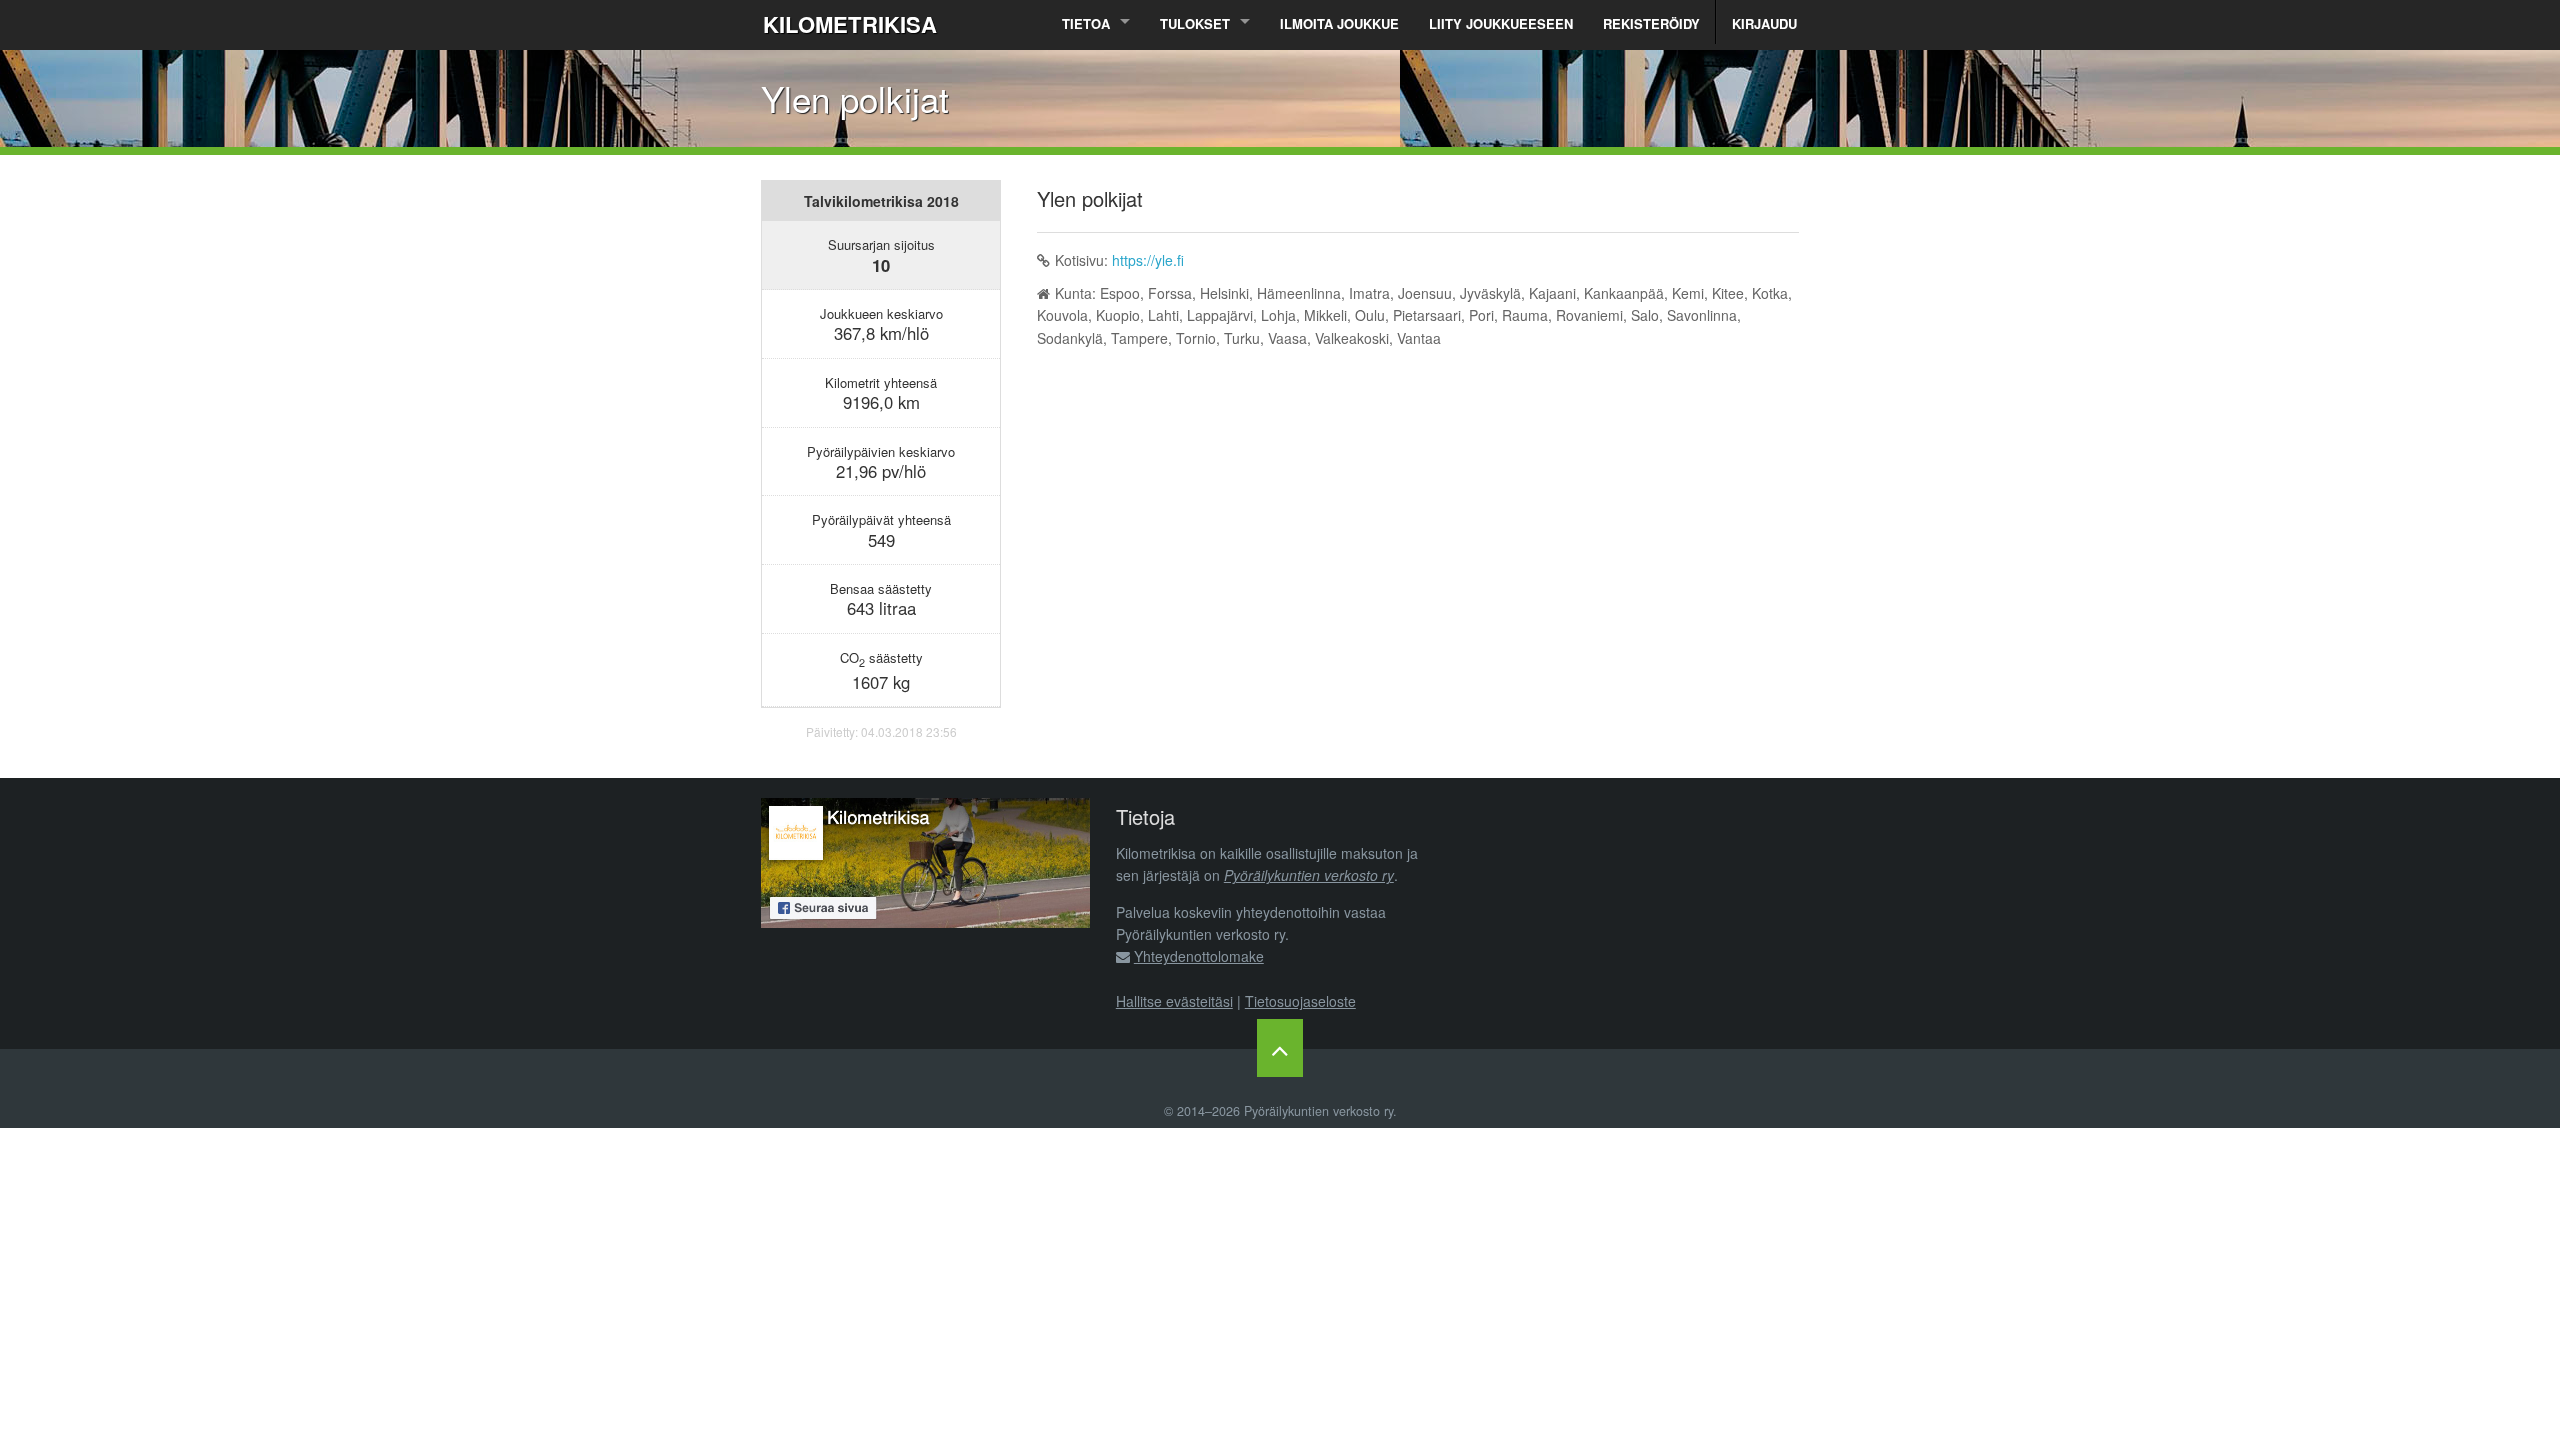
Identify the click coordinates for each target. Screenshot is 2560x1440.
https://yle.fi (1148, 260)
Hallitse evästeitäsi (1174, 1001)
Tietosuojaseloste (1300, 1001)
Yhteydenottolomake (1199, 956)
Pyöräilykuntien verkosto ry (1309, 875)
